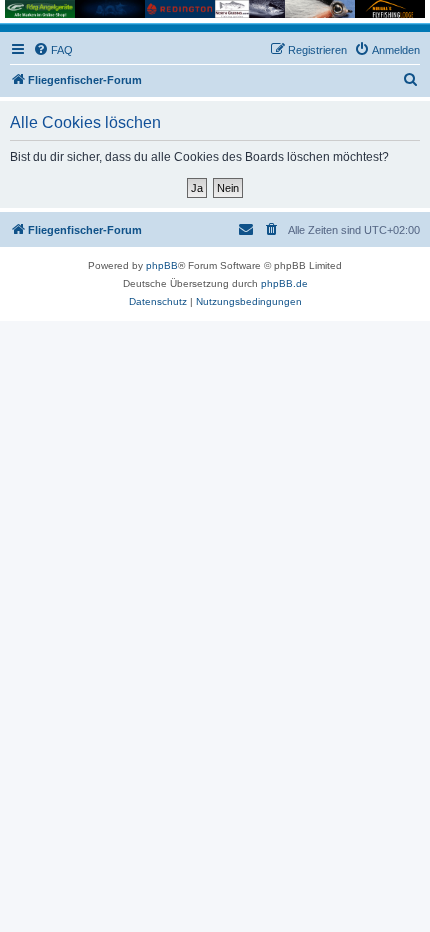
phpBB (162, 265)
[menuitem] (53, 50)
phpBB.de (284, 283)
